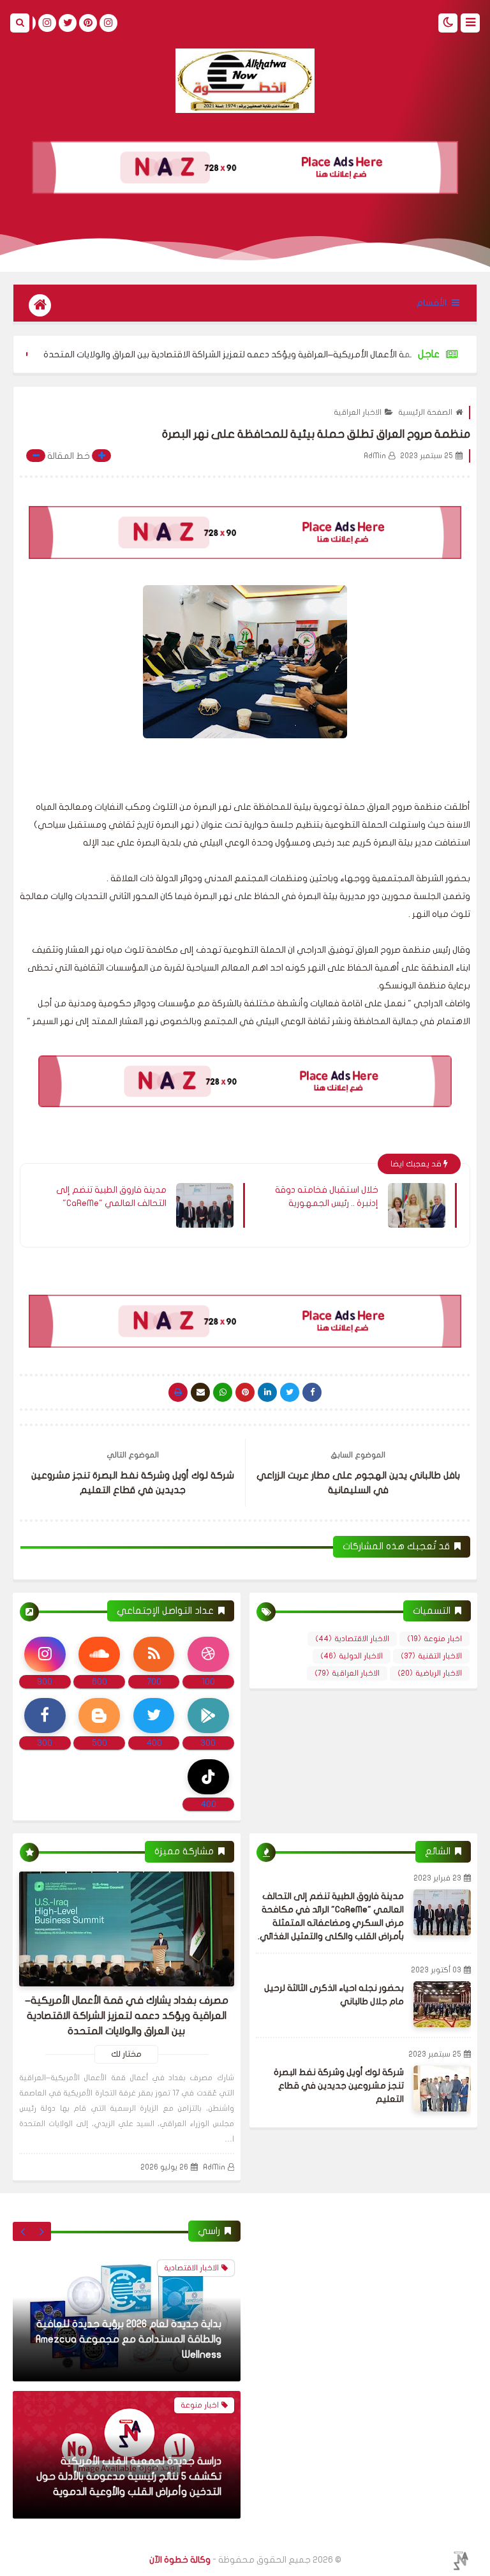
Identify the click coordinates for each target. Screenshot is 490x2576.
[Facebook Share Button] (312, 1392)
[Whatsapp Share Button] (223, 1392)
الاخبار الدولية (352, 1656)
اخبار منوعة (434, 1639)
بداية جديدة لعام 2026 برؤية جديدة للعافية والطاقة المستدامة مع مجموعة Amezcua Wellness (129, 2339)
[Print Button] (178, 1392)
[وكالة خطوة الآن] (245, 81)
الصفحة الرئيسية (425, 412)
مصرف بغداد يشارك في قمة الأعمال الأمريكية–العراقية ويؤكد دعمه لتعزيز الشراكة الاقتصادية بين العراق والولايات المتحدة (127, 2016)
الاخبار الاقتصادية (352, 1639)
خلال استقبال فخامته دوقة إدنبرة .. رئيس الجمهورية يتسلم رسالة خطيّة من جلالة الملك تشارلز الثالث (325, 1197)
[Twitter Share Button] (290, 1392)
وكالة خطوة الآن (180, 2560)
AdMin (214, 2167)
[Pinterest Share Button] (267, 1392)
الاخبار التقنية (431, 1656)
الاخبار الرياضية (430, 1673)
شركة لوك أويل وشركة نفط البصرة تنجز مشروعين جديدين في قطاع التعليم (339, 2086)
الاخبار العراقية (358, 412)
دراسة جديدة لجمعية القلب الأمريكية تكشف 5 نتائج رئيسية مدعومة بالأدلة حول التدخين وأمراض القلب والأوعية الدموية (129, 2476)
